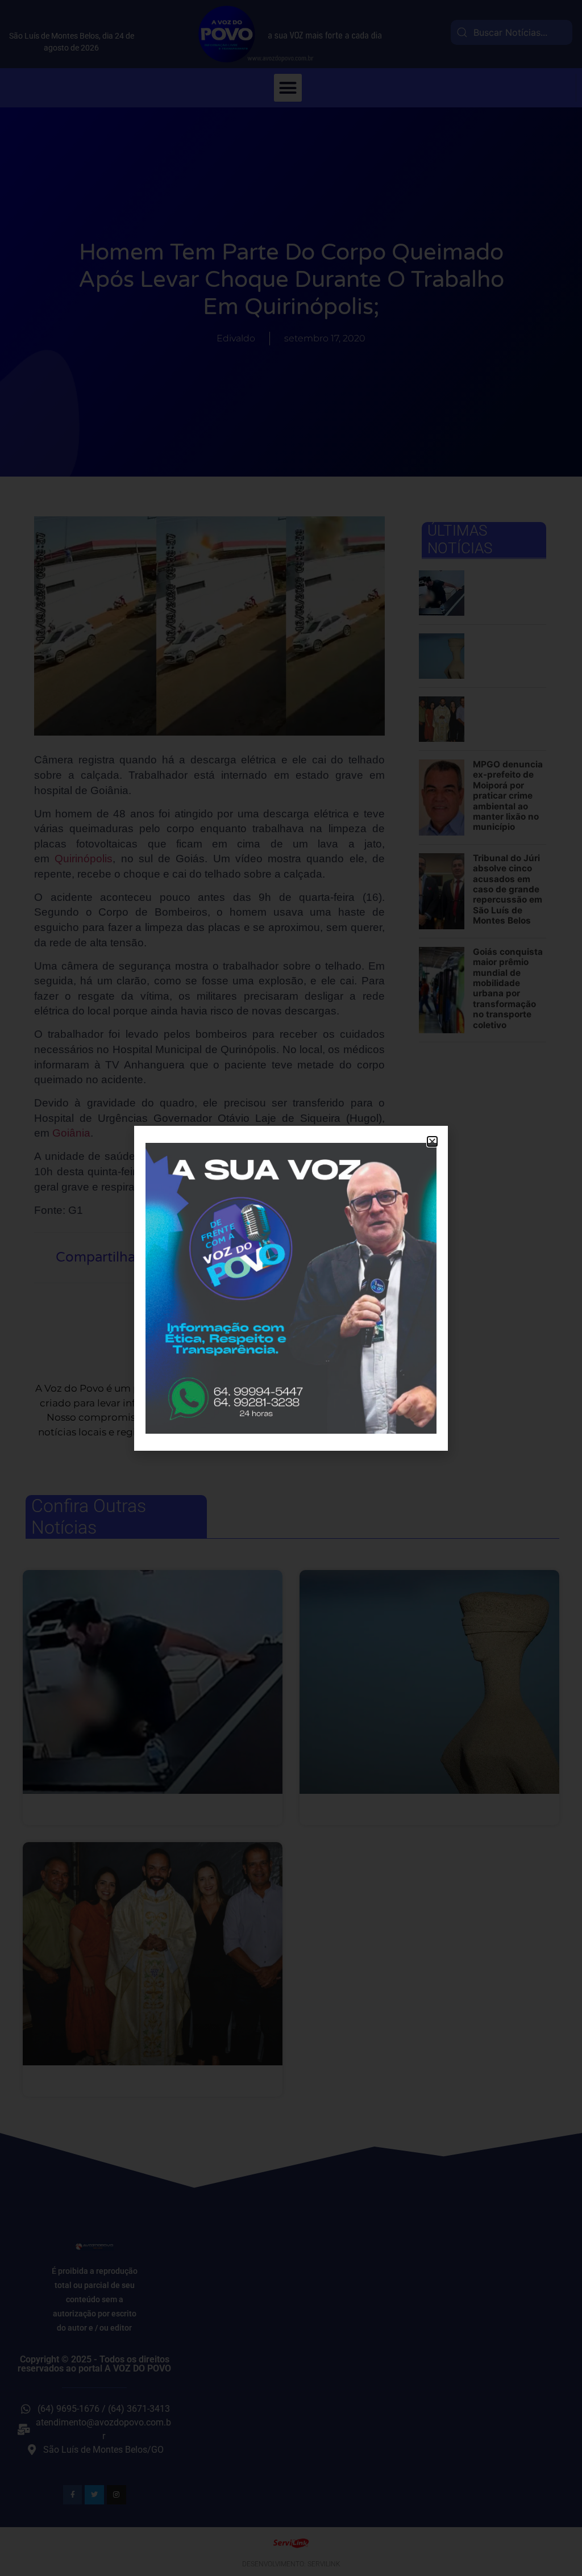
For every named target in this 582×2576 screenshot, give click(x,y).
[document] (291, 1288)
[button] (432, 1141)
